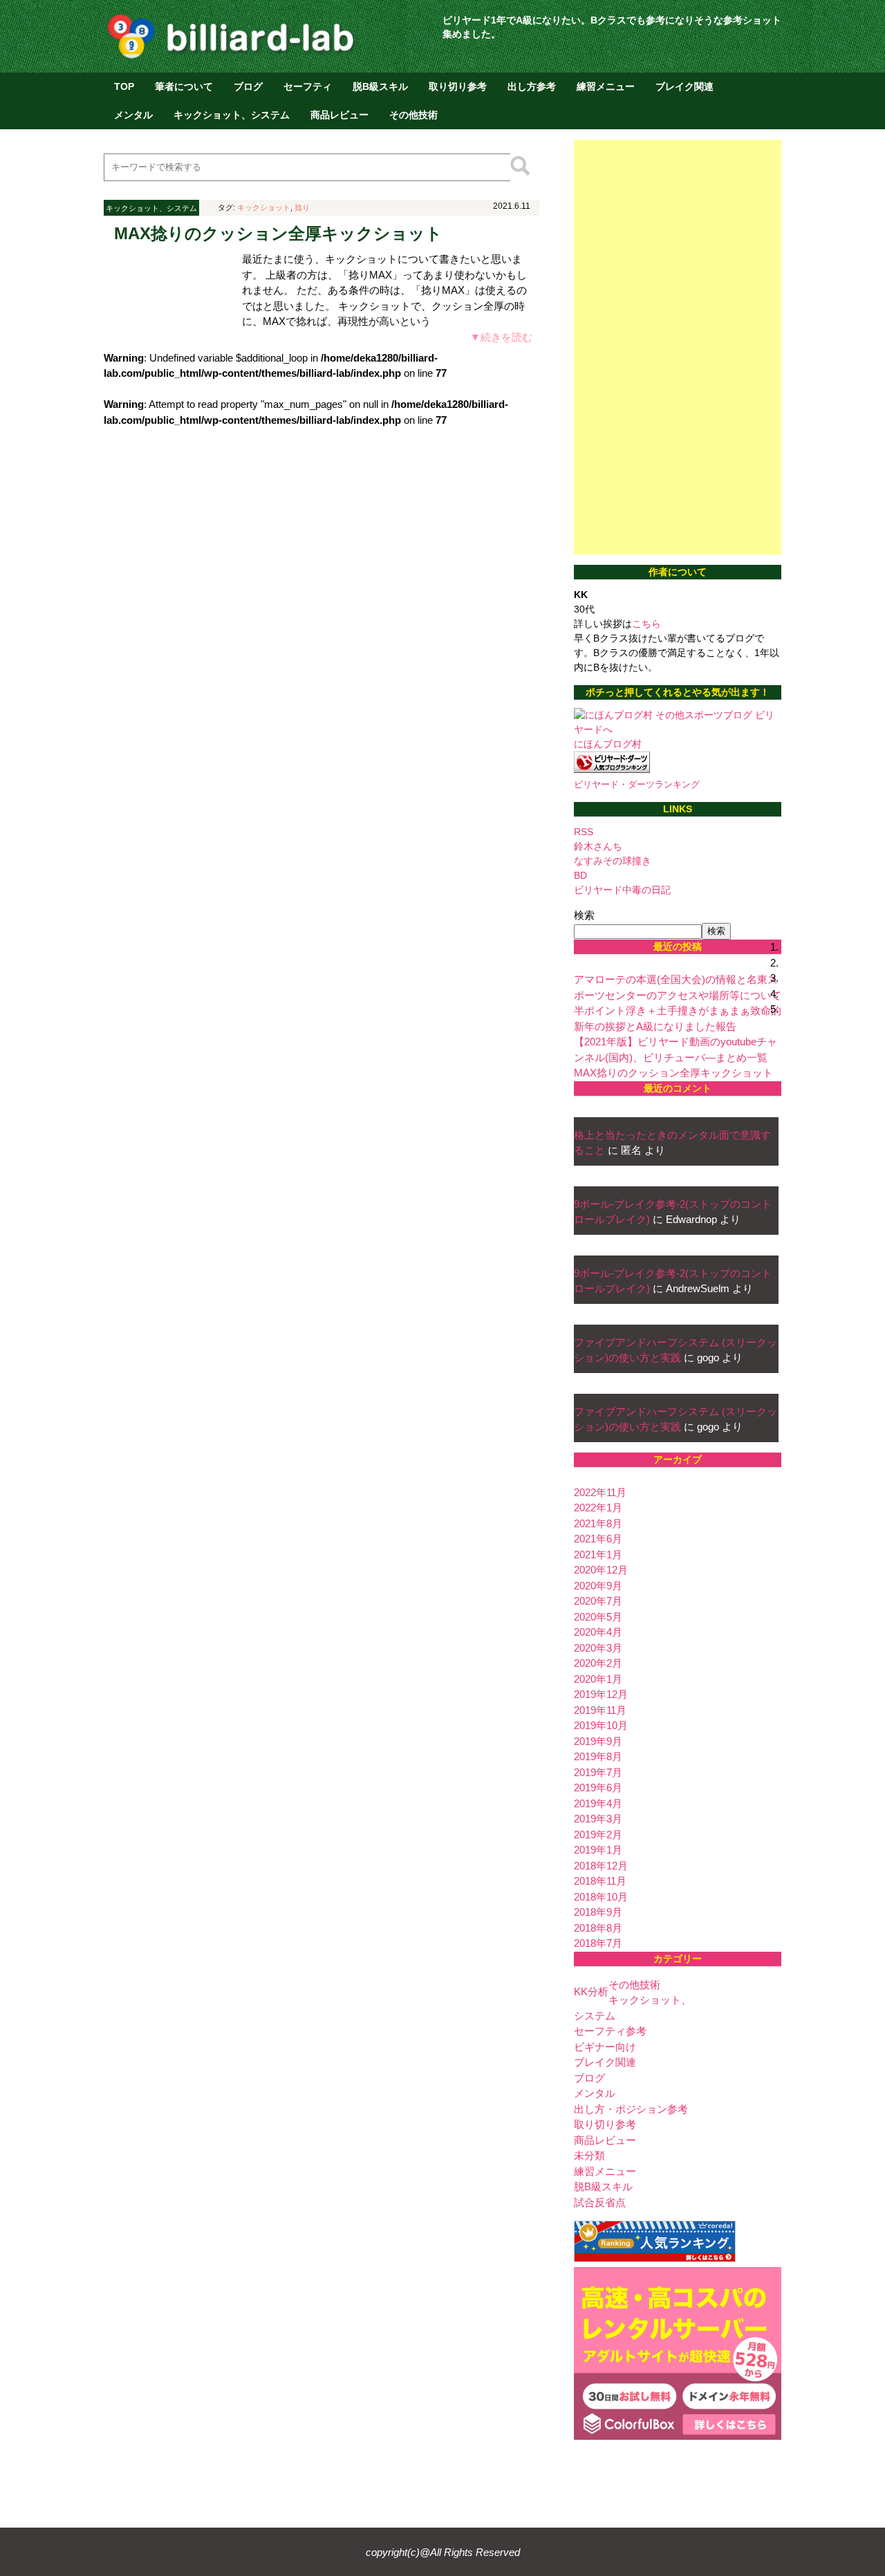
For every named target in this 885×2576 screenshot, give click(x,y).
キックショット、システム (232, 115)
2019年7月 (598, 1772)
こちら (646, 624)
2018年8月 (598, 1928)
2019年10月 (601, 1725)
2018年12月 (601, 1866)
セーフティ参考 (610, 2031)
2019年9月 (598, 1741)
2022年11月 (600, 1492)
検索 (584, 915)
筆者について (184, 86)
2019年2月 (598, 1835)
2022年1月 (598, 1508)
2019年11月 (600, 1710)
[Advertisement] (678, 347)
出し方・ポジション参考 (631, 2109)
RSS (584, 832)
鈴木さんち (598, 846)
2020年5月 (598, 1617)
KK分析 (591, 1991)
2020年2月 (598, 1663)
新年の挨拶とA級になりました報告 (655, 1026)
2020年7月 (598, 1601)
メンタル (133, 115)
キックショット (264, 207)
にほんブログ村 (608, 744)
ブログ (248, 86)
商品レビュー (339, 115)
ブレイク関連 (684, 86)
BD (580, 875)
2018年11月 (600, 1881)
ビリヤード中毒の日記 (622, 890)
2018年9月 (598, 1912)
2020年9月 (598, 1586)
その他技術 (413, 115)
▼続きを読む (501, 337)
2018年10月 (601, 1897)
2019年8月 (598, 1756)
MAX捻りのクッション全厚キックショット (278, 233)
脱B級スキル (380, 86)
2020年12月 (601, 1570)
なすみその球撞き (613, 861)
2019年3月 (598, 1819)
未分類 (589, 2155)
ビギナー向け (605, 2047)
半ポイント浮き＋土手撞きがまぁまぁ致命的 (678, 1010)
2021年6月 (598, 1539)
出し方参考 (532, 86)
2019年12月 (601, 1694)
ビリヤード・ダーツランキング (637, 785)
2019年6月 (598, 1788)
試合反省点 (600, 2202)
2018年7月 (598, 1943)
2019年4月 (598, 1803)
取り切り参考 (458, 86)
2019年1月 (598, 1850)
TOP (124, 86)
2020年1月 (598, 1679)
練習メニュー (606, 86)
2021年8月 (598, 1523)
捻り (302, 207)
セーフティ (308, 86)
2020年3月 (598, 1648)
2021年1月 (598, 1555)
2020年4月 (598, 1632)
